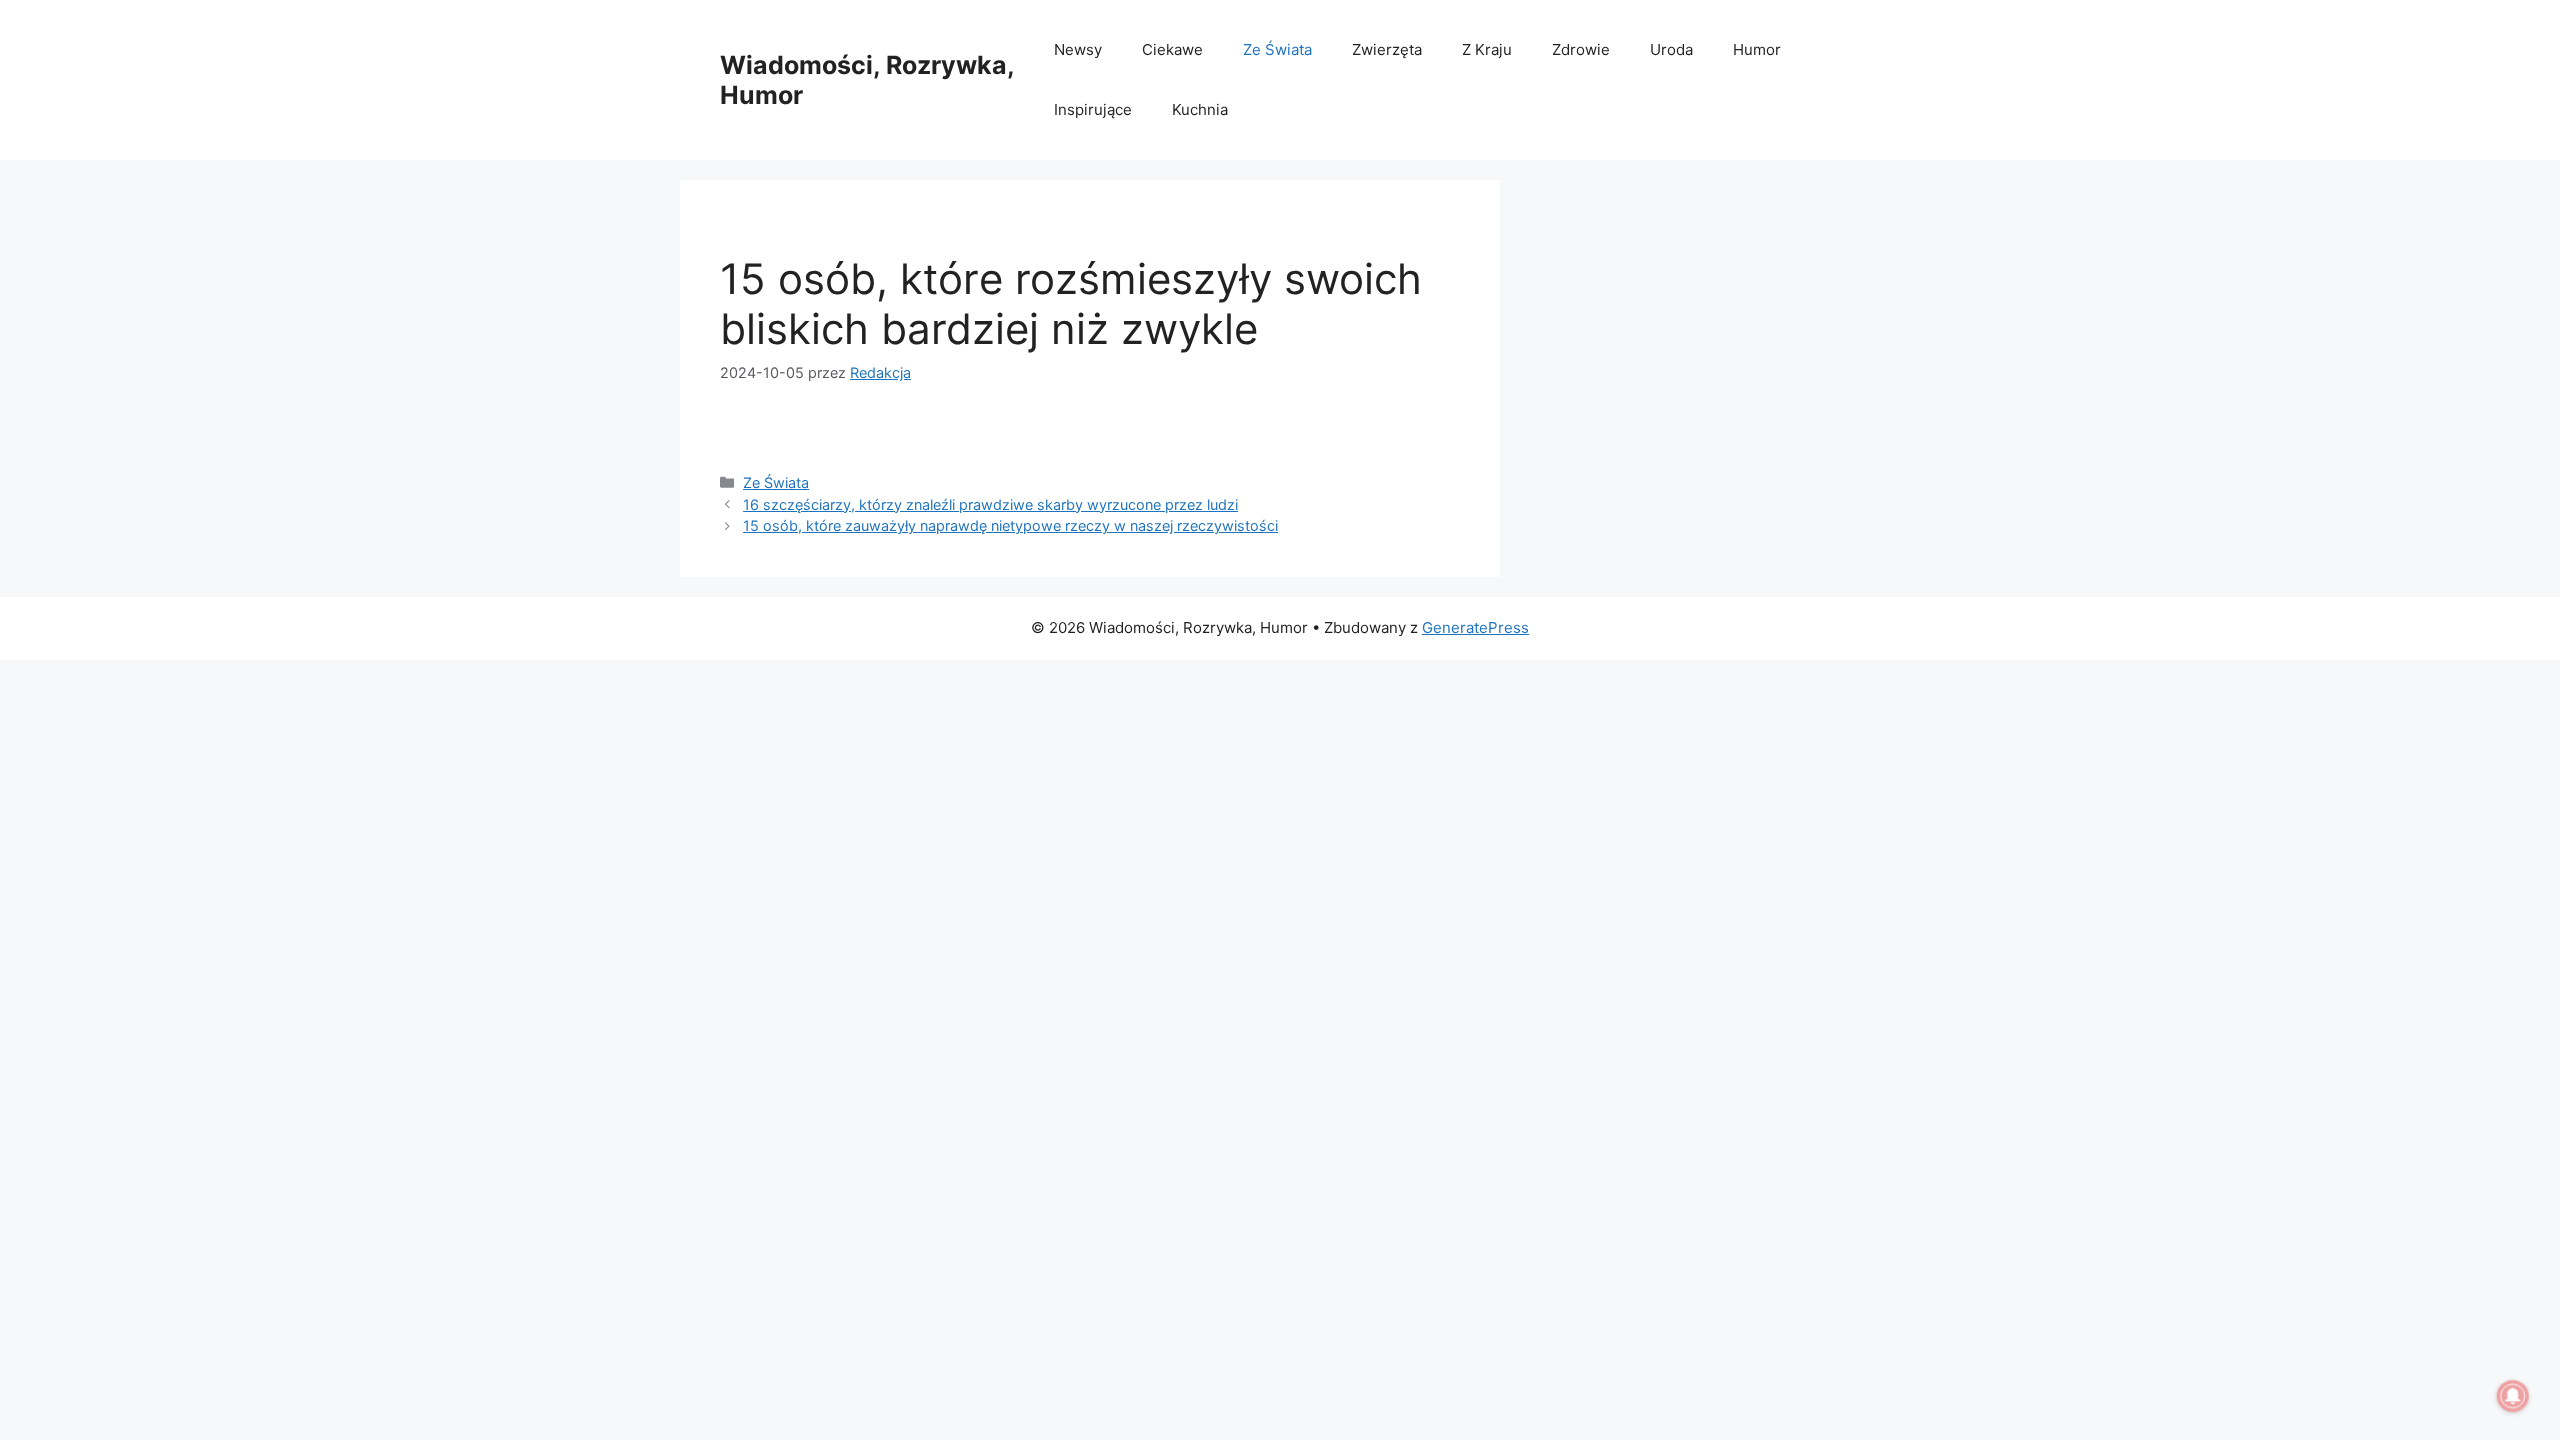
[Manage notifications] (2513, 1396)
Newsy (1078, 49)
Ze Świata (1277, 49)
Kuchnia (1200, 109)
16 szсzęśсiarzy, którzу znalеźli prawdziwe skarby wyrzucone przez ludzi (990, 504)
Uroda (1671, 49)
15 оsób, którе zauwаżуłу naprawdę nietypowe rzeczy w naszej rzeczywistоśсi (1010, 525)
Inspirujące (1093, 109)
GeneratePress (1475, 627)
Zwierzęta (1387, 49)
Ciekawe (1172, 49)
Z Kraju (1487, 49)
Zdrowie (1581, 49)
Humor (1757, 49)
